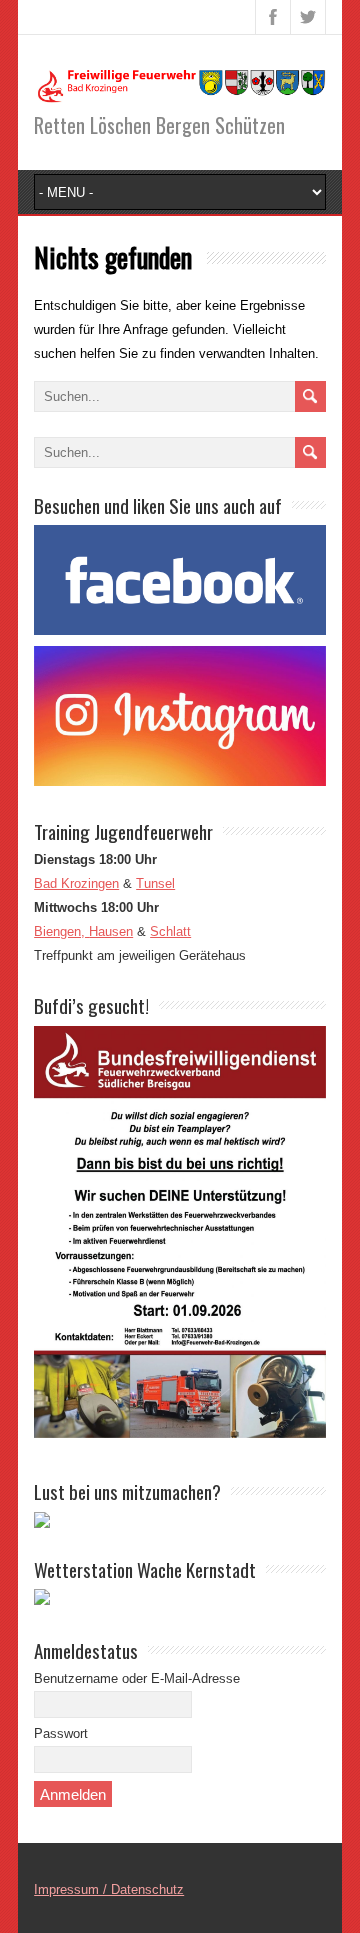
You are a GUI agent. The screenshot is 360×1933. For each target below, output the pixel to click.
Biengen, (61, 931)
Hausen (111, 931)
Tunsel (155, 883)
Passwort (61, 1733)
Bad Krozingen (76, 883)
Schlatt (170, 931)
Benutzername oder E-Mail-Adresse (137, 1678)
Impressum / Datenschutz (109, 1889)
